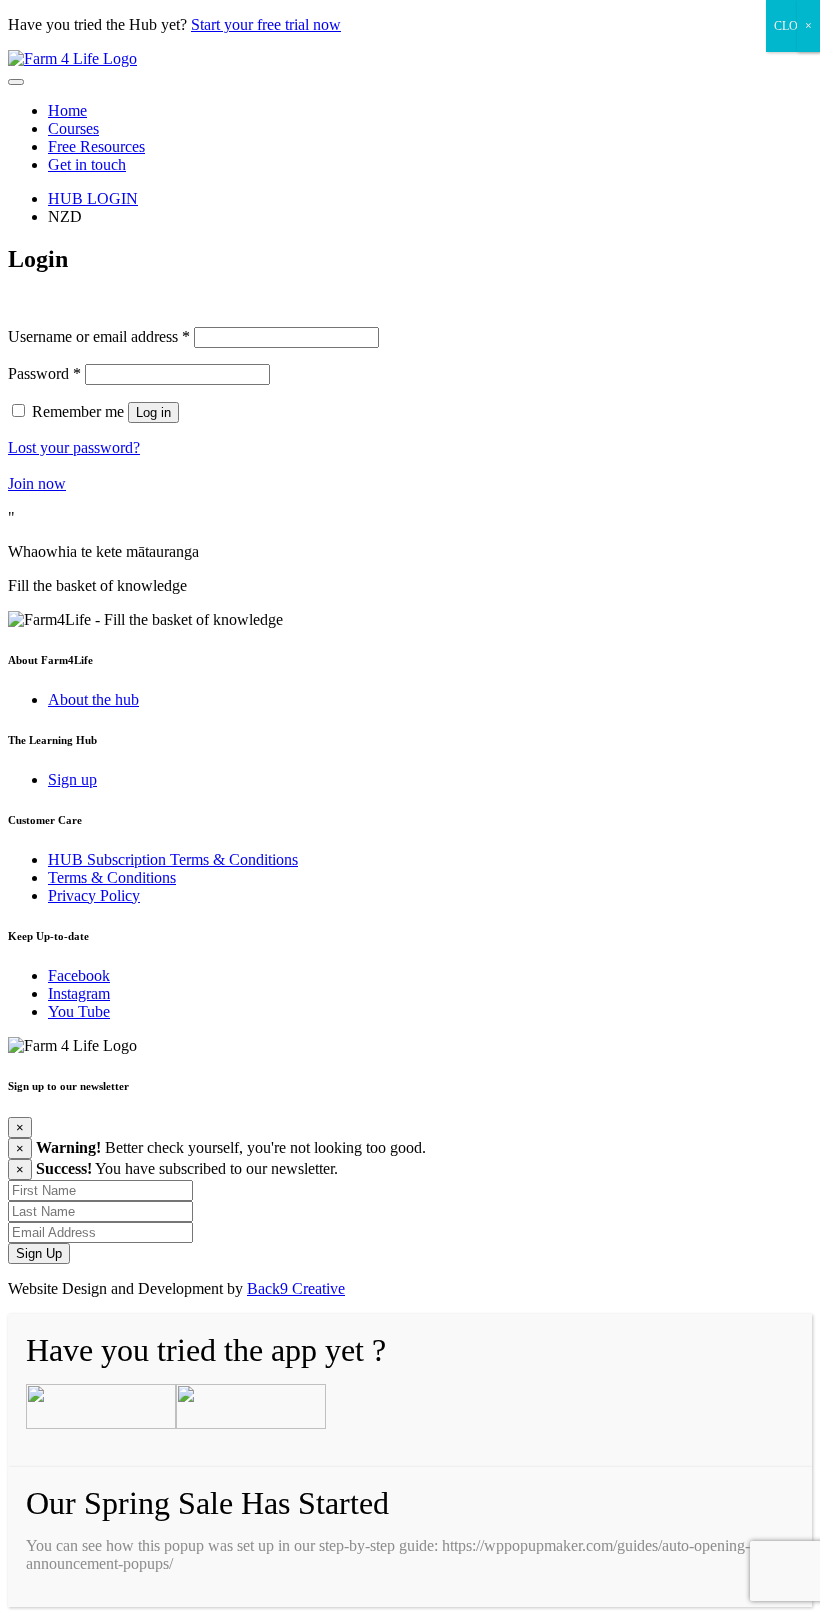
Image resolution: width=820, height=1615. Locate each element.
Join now (37, 483)
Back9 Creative (296, 1288)
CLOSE (793, 26)
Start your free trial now (266, 24)
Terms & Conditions (112, 877)
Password (44, 373)
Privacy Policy (94, 895)
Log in (153, 412)
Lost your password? (74, 447)
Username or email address (99, 336)
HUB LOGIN (93, 198)
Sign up (72, 779)
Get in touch (87, 164)
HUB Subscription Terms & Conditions (173, 859)
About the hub (93, 699)
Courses (73, 128)
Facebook (79, 975)
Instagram (79, 993)
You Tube (79, 1011)
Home (67, 110)
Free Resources (96, 146)
